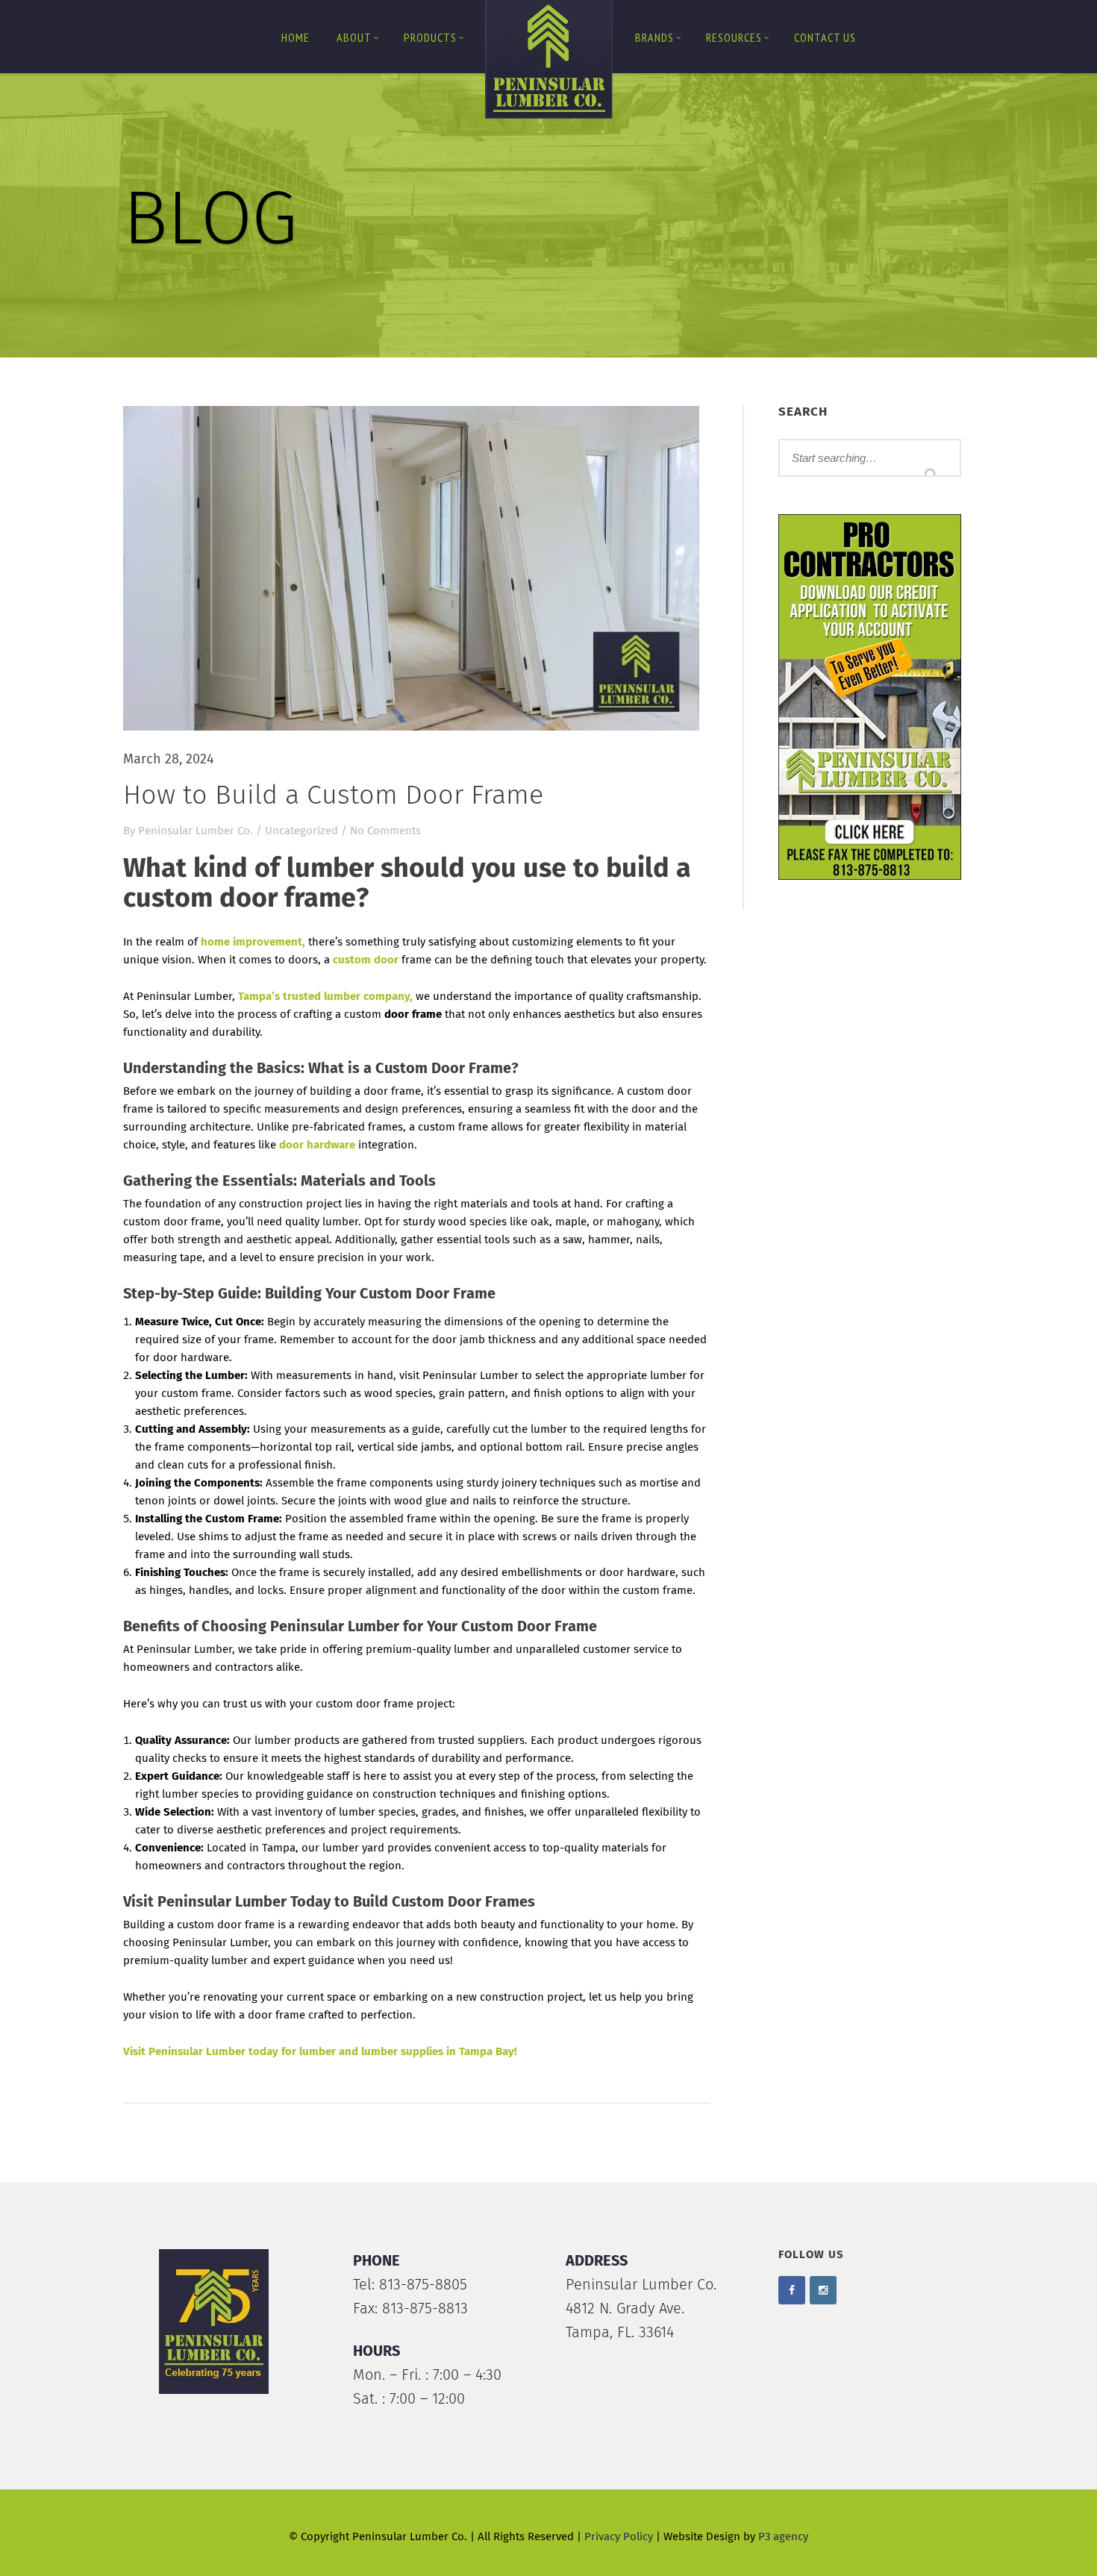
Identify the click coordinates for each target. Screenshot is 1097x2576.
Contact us (825, 37)
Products (430, 37)
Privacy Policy (619, 2537)
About (354, 37)
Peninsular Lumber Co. (196, 831)
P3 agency (783, 2537)
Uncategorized (301, 831)
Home (296, 37)
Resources (734, 37)
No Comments (385, 831)
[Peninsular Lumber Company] (548, 62)
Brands (654, 37)
